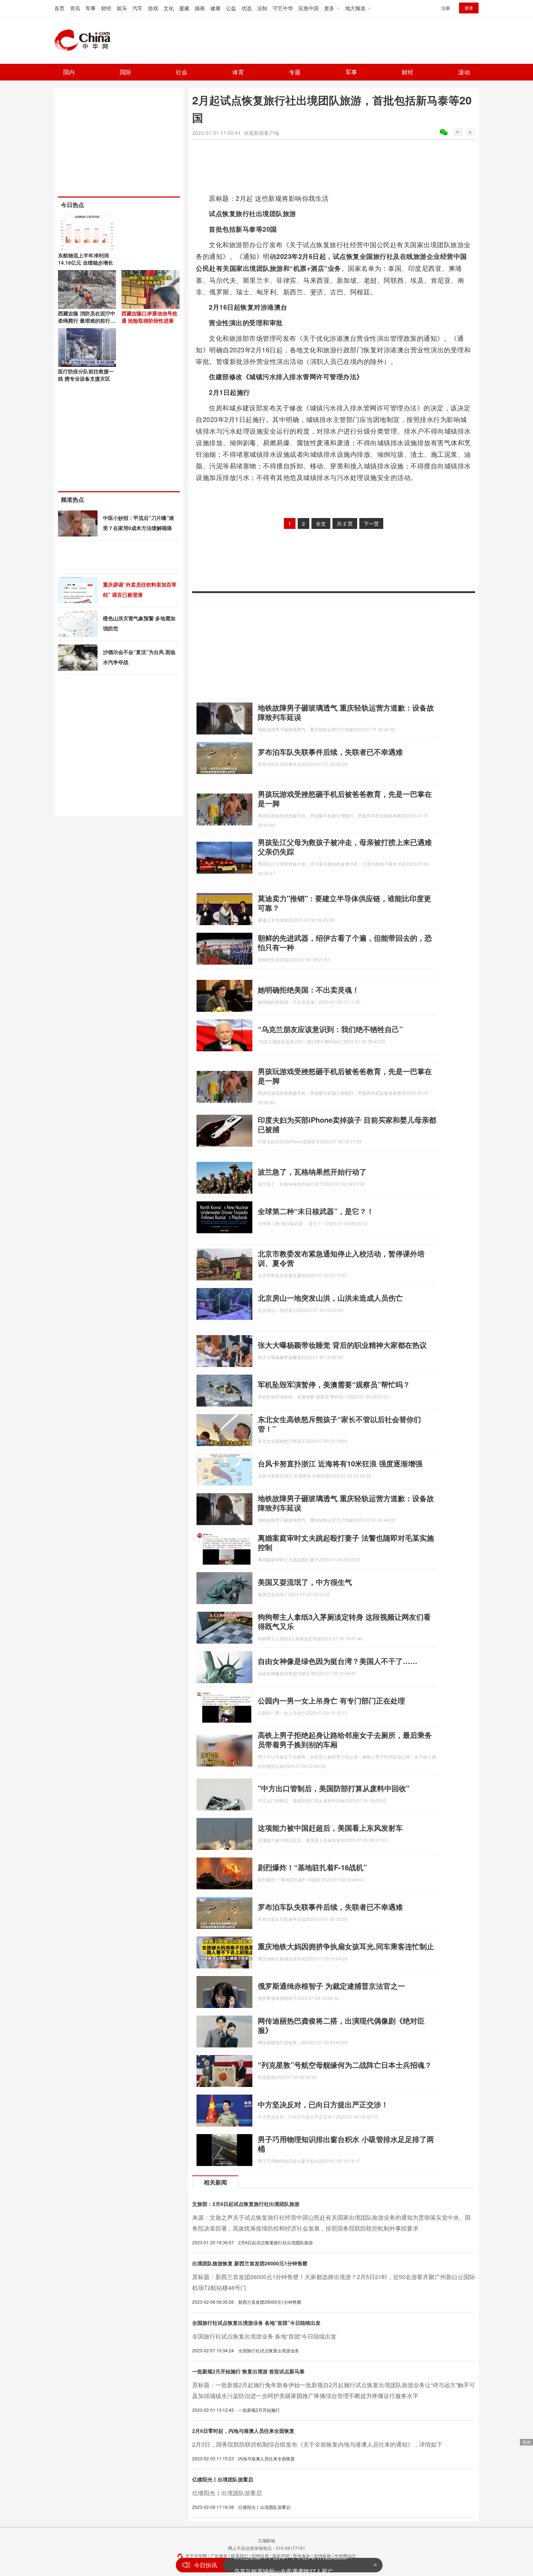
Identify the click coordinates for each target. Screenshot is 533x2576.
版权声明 (281, 2556)
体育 (238, 72)
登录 (469, 8)
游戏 (153, 8)
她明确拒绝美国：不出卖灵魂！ (309, 989)
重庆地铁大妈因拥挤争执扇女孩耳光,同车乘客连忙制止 (346, 1946)
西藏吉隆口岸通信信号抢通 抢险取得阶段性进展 (149, 317)
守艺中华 (283, 8)
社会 (182, 72)
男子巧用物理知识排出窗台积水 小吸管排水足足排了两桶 (346, 2144)
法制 (262, 8)
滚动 (464, 72)
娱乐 (122, 8)
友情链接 (322, 2556)
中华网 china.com (85, 40)
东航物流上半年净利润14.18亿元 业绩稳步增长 (86, 259)
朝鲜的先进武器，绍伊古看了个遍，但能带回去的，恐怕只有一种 (345, 942)
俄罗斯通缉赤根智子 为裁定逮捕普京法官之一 (331, 1986)
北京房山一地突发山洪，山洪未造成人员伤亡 (330, 1298)
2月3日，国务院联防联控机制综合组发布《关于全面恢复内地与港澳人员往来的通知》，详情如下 (317, 2444)
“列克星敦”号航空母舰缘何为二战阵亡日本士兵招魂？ (345, 2065)
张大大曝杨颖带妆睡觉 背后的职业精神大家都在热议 (342, 1345)
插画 (200, 8)
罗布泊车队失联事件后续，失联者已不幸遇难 (330, 752)
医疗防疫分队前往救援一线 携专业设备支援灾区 (86, 375)
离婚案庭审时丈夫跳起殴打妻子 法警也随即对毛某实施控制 (346, 1542)
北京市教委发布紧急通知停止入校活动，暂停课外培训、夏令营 (341, 1258)
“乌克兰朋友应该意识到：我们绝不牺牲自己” (330, 1029)
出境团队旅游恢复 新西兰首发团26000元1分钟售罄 (250, 2263)
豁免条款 (302, 2556)
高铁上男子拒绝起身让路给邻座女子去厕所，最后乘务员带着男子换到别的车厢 (345, 1740)
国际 (125, 72)
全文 (321, 523)
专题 (295, 72)
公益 (231, 8)
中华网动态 (345, 2556)
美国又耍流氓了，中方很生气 (305, 1582)
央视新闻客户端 (261, 133)
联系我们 (240, 2556)
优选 (247, 8)
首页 (59, 8)
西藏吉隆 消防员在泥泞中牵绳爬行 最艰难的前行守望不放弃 (87, 320)
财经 (106, 8)
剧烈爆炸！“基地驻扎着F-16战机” (312, 1867)
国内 (69, 72)
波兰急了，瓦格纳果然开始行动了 (312, 1171)
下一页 (371, 523)
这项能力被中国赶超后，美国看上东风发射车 (330, 1828)
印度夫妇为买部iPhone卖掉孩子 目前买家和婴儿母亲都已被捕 (347, 1124)
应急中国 (309, 8)
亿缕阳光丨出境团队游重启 (223, 2479)
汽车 (137, 8)
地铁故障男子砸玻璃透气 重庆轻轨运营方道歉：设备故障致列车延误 (346, 712)
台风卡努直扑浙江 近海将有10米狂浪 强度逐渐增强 (340, 1463)
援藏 (184, 8)
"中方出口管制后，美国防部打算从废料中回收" (334, 1788)
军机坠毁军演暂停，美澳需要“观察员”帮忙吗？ (334, 1384)
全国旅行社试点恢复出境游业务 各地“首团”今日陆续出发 (256, 2323)
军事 (91, 8)
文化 (169, 8)
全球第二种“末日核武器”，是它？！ (316, 1211)
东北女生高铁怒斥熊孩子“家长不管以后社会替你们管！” (339, 1424)
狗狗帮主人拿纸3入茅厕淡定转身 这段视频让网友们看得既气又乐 (344, 1621)
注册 (446, 8)
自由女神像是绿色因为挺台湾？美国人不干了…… (338, 1661)
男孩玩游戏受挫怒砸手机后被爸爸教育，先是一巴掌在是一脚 (345, 798)
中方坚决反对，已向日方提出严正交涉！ (323, 2104)
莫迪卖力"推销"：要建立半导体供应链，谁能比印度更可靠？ (344, 903)
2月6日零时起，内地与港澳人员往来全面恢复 (243, 2431)
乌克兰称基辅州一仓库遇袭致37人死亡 (284, 2565)
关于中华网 (196, 2556)
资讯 (75, 8)
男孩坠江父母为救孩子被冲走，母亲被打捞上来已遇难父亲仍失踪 (345, 847)
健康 (215, 8)
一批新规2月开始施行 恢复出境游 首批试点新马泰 (248, 2371)
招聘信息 (260, 2556)
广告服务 (219, 2556)
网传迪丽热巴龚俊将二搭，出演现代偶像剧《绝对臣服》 (341, 2025)
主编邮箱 (266, 2540)
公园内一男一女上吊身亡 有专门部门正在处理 (331, 1700)
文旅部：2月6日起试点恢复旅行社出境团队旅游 (246, 2204)
